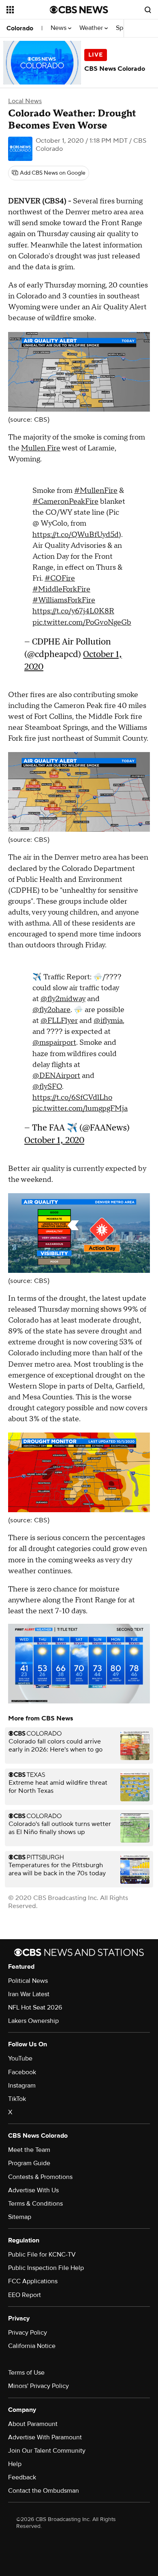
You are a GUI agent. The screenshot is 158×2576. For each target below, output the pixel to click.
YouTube (20, 2058)
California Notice (32, 2346)
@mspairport (54, 1043)
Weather (92, 28)
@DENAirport (56, 1076)
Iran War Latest (29, 1994)
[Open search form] (148, 10)
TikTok (17, 2099)
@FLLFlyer (59, 1021)
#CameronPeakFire (65, 502)
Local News (25, 101)
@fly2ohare (51, 1010)
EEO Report (25, 2295)
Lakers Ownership (33, 2021)
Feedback (22, 2477)
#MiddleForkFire (61, 589)
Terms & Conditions (35, 2204)
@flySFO (47, 1087)
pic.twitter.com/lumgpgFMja (80, 1108)
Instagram (22, 2086)
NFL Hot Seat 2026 (35, 2008)
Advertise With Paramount (45, 2437)
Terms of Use (26, 2373)
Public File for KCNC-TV (42, 2255)
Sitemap (20, 2217)
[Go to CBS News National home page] (79, 10)
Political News (28, 1981)
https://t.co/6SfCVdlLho (72, 1098)
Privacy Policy (28, 2333)
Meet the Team (29, 2150)
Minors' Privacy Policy (38, 2386)
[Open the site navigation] (28, 10)
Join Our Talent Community (47, 2451)
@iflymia (108, 1021)
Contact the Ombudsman (44, 2491)
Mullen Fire (41, 448)
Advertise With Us (33, 2190)
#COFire (60, 578)
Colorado (20, 28)
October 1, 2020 (54, 1140)
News (59, 28)
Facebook (22, 2072)
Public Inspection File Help (46, 2268)
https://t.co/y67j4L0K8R (73, 611)
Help (15, 2464)
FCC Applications (33, 2281)
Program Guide (29, 2163)
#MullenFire (96, 491)
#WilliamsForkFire (64, 600)
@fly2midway (63, 999)
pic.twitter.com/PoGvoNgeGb (82, 622)
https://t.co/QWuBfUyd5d (76, 535)
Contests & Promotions (40, 2177)
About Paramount (33, 2424)
